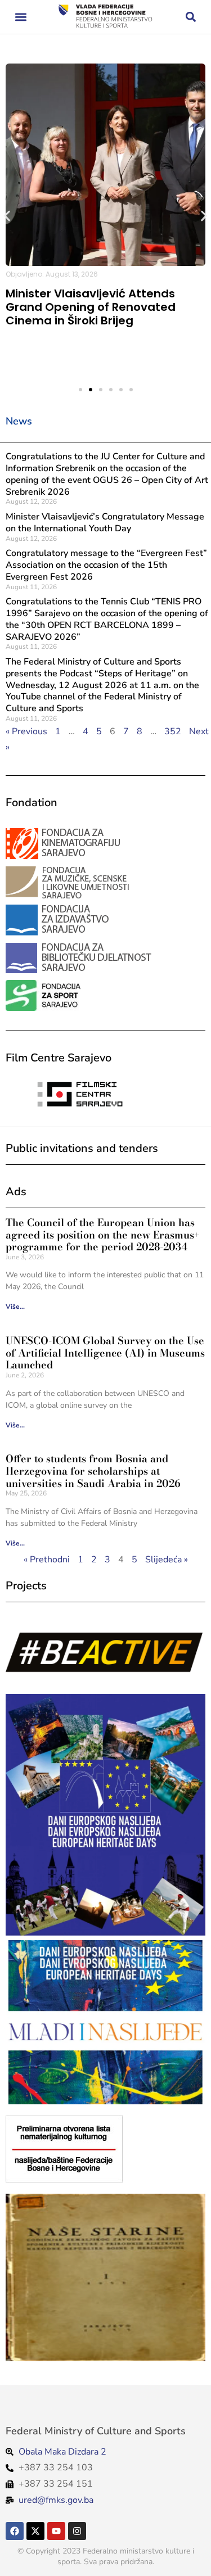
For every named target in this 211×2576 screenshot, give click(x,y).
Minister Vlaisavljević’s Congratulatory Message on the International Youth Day (105, 523)
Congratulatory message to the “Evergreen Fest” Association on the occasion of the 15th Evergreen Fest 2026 (106, 565)
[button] (21, 17)
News (19, 421)
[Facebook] (15, 2531)
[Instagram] (77, 2531)
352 (173, 731)
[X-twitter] (35, 2531)
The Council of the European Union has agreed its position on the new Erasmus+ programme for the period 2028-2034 (103, 1235)
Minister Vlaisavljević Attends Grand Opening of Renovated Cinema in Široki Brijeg (91, 307)
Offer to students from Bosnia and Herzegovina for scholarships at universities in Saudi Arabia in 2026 (93, 1471)
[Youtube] (56, 2531)
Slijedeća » (167, 1560)
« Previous (26, 731)
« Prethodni (47, 1560)
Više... (15, 1307)
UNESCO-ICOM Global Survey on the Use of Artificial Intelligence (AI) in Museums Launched (105, 1353)
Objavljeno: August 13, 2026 (52, 274)
